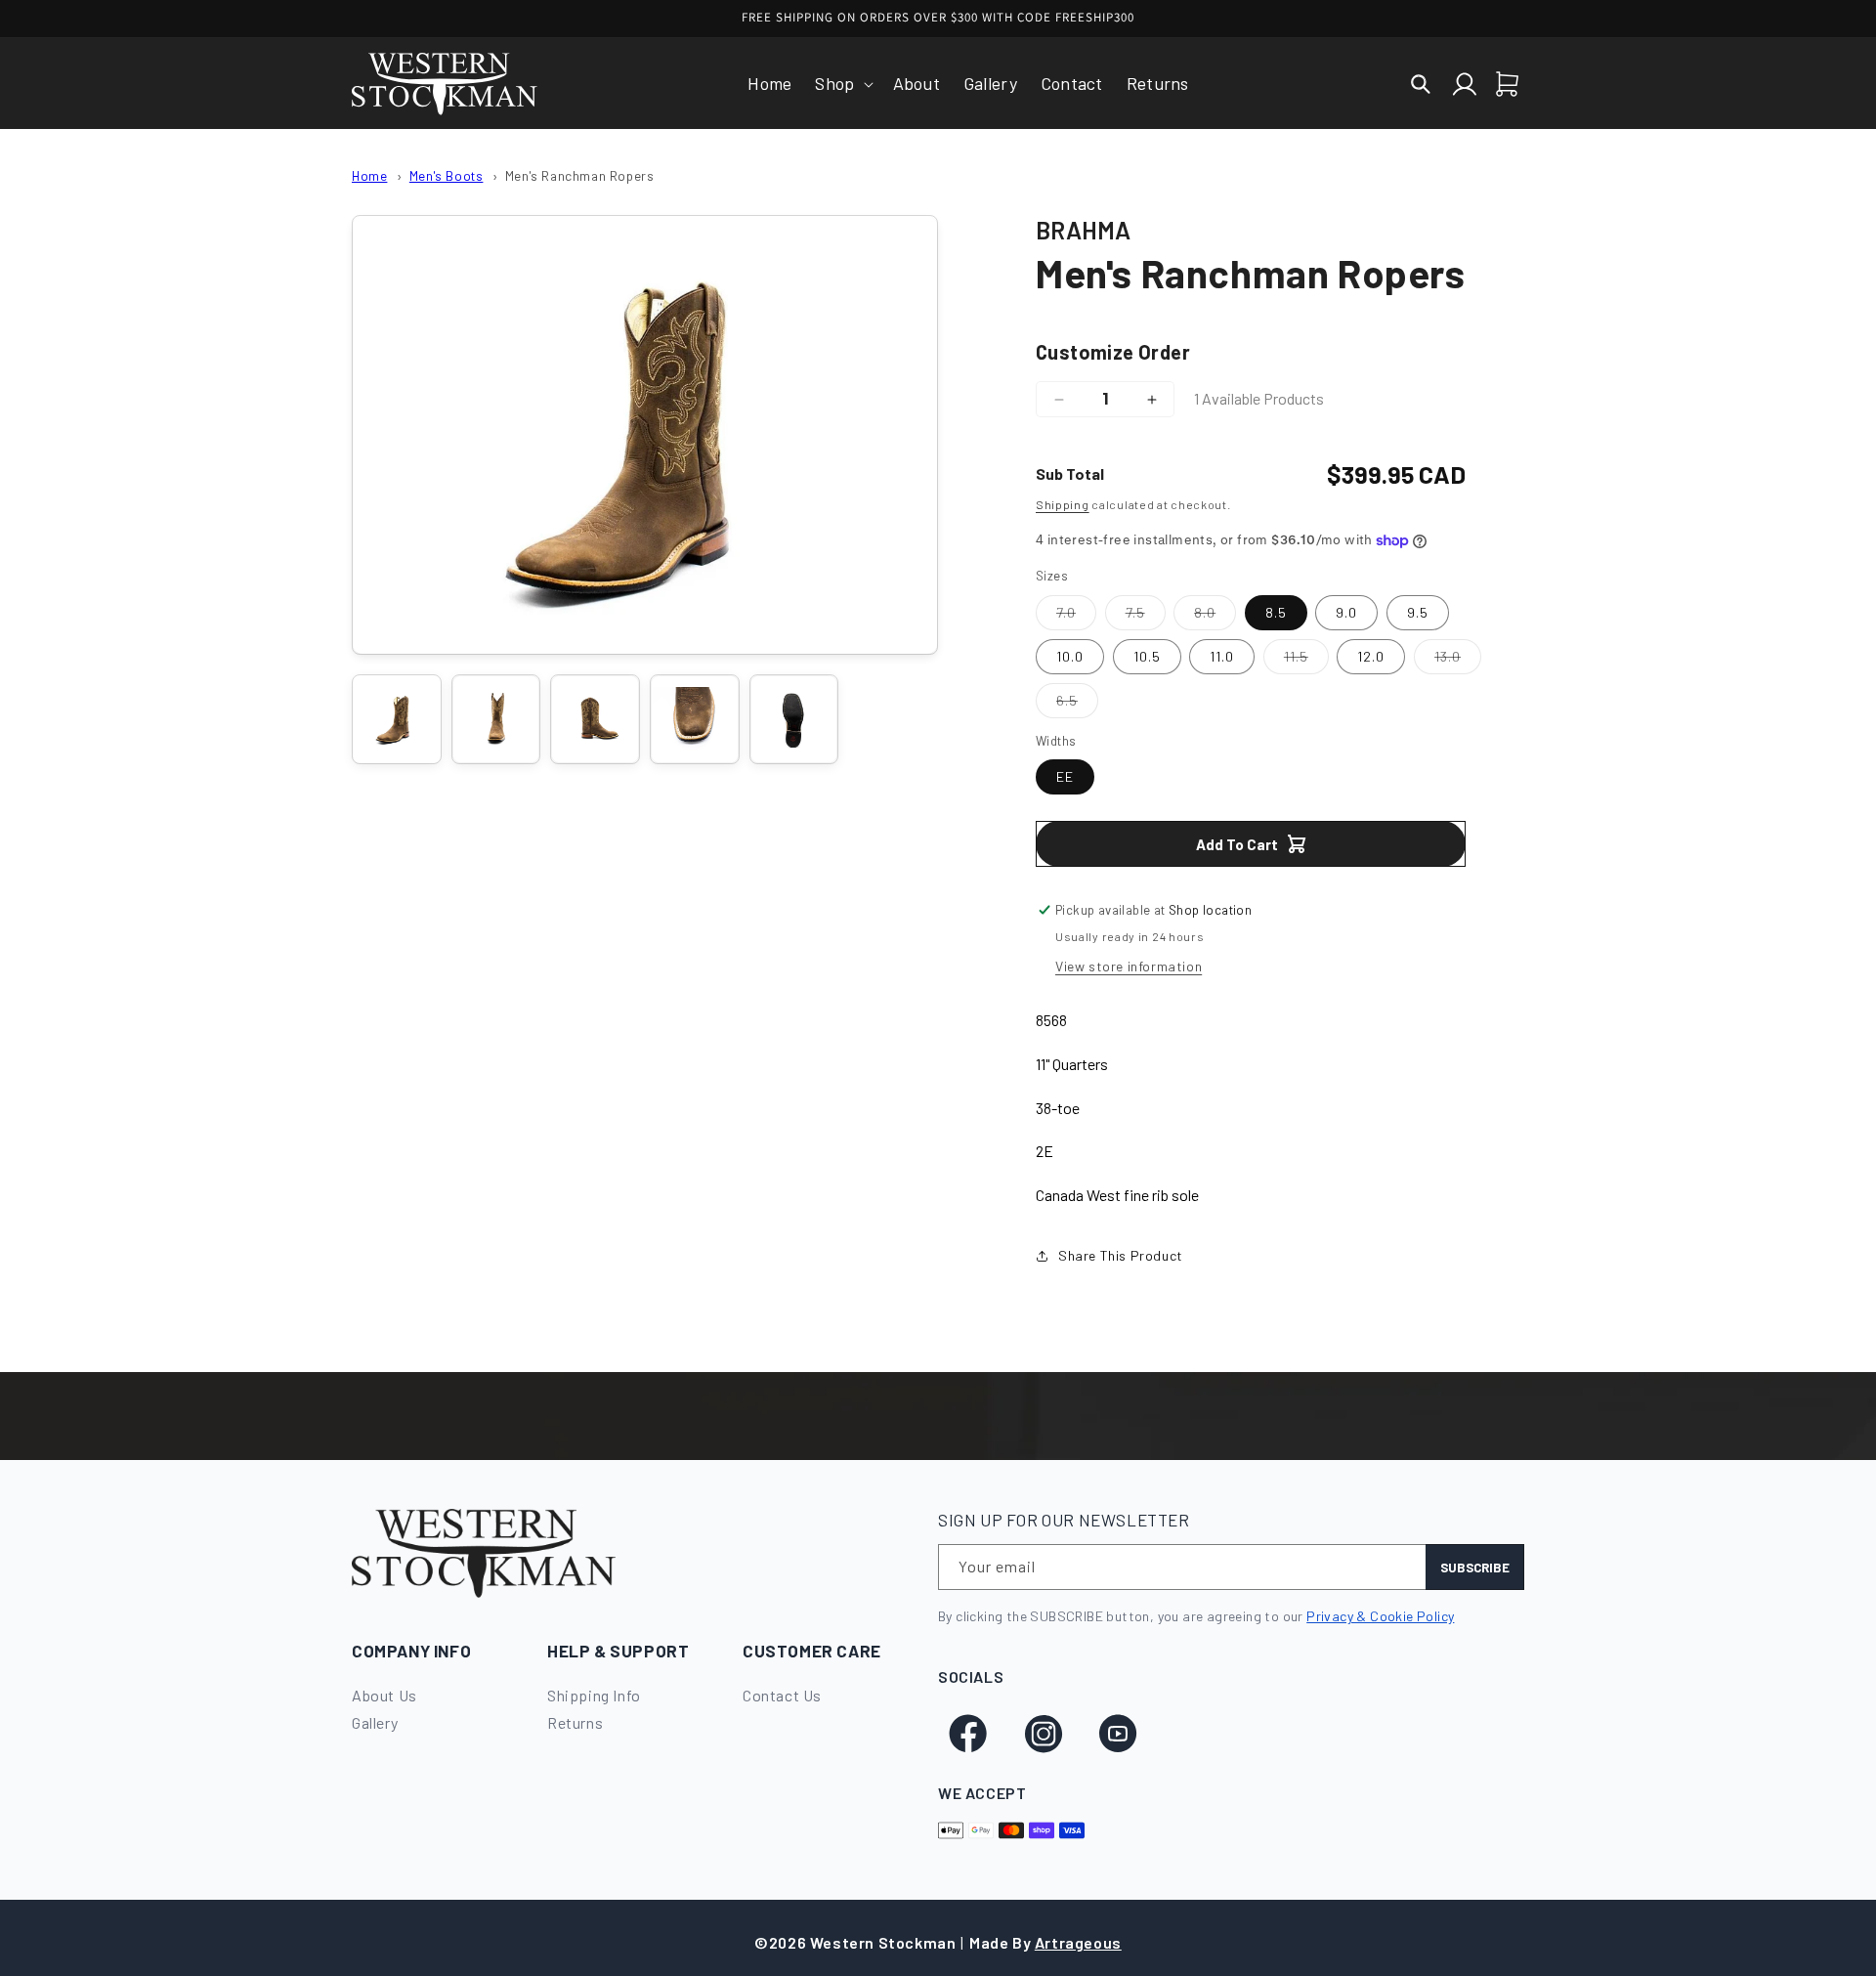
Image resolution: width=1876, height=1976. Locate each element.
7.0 (1076, 617)
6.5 (1077, 705)
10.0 (1070, 656)
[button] (842, 84)
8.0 (1215, 617)
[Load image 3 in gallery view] (595, 719)
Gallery (375, 1722)
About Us (384, 1695)
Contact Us (782, 1695)
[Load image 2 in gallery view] (496, 719)
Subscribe (1475, 1568)
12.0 (1371, 656)
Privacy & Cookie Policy (1380, 1616)
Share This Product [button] (1121, 1255)
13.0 (1458, 661)
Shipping (1063, 504)
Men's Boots (447, 175)
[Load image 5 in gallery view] (794, 719)
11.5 (1306, 661)
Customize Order (1113, 352)
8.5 (1276, 612)
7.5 (1146, 617)
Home (369, 175)
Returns (575, 1722)
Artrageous (1078, 1942)
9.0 (1346, 612)
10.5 (1147, 656)
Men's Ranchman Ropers (580, 175)
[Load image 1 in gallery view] (397, 719)
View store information (1129, 966)
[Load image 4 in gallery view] (695, 719)
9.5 (1418, 612)
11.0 (1222, 656)
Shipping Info (594, 1695)
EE (1065, 776)
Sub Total (1070, 473)
